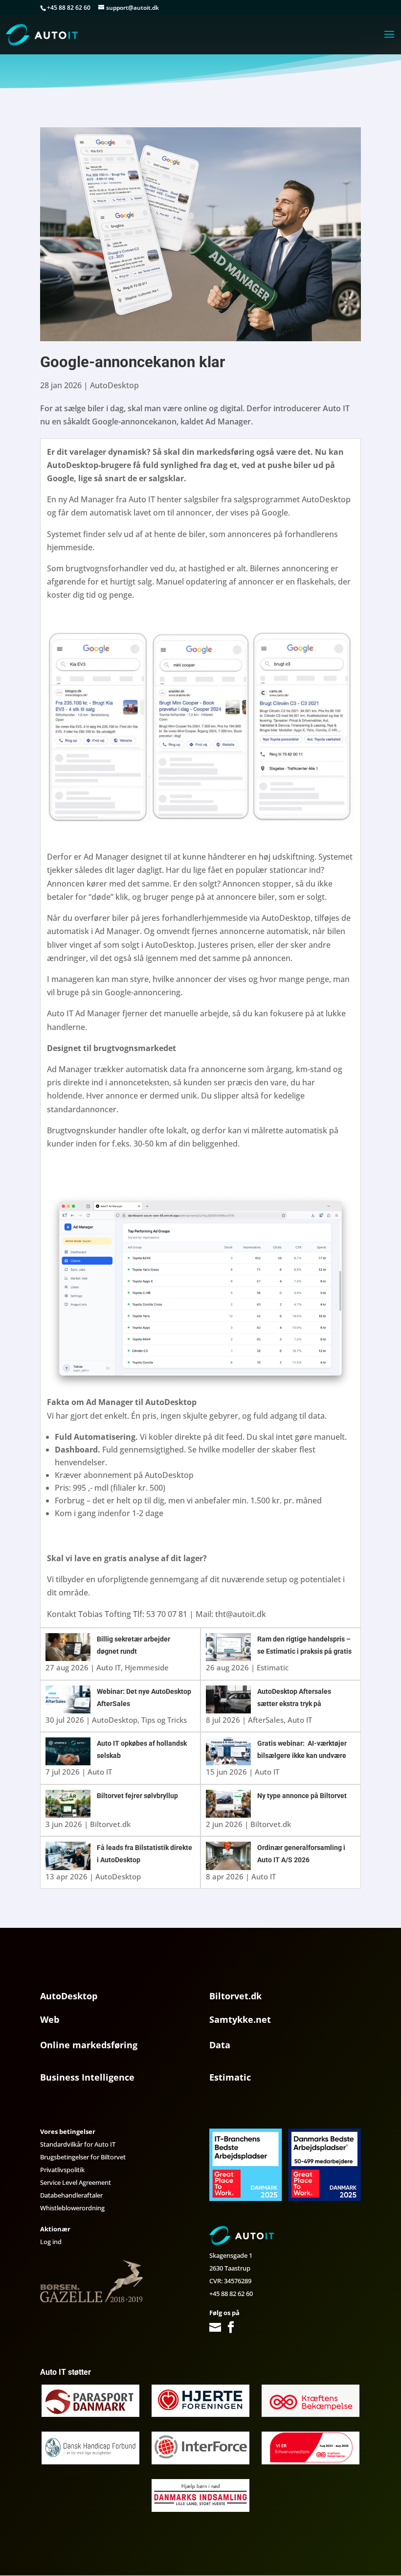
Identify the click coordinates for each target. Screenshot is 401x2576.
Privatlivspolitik (62, 2170)
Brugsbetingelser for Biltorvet (83, 2157)
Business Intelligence (87, 2077)
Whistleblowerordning (72, 2208)
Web (50, 2019)
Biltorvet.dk (110, 1824)
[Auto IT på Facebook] (231, 2328)
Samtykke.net (240, 2019)
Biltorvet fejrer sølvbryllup (137, 1796)
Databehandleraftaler (71, 2195)
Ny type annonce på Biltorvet (302, 1796)
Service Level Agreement (76, 2182)
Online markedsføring (89, 2045)
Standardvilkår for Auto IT (78, 2144)
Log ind (51, 2242)
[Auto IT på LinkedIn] (245, 2328)
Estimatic (273, 1667)
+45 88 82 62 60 (231, 2294)
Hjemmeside (147, 1667)
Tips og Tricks (164, 1720)
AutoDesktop (114, 385)
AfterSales (266, 1720)
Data (220, 2045)
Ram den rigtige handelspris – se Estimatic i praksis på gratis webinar (304, 1651)
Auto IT (109, 1667)
